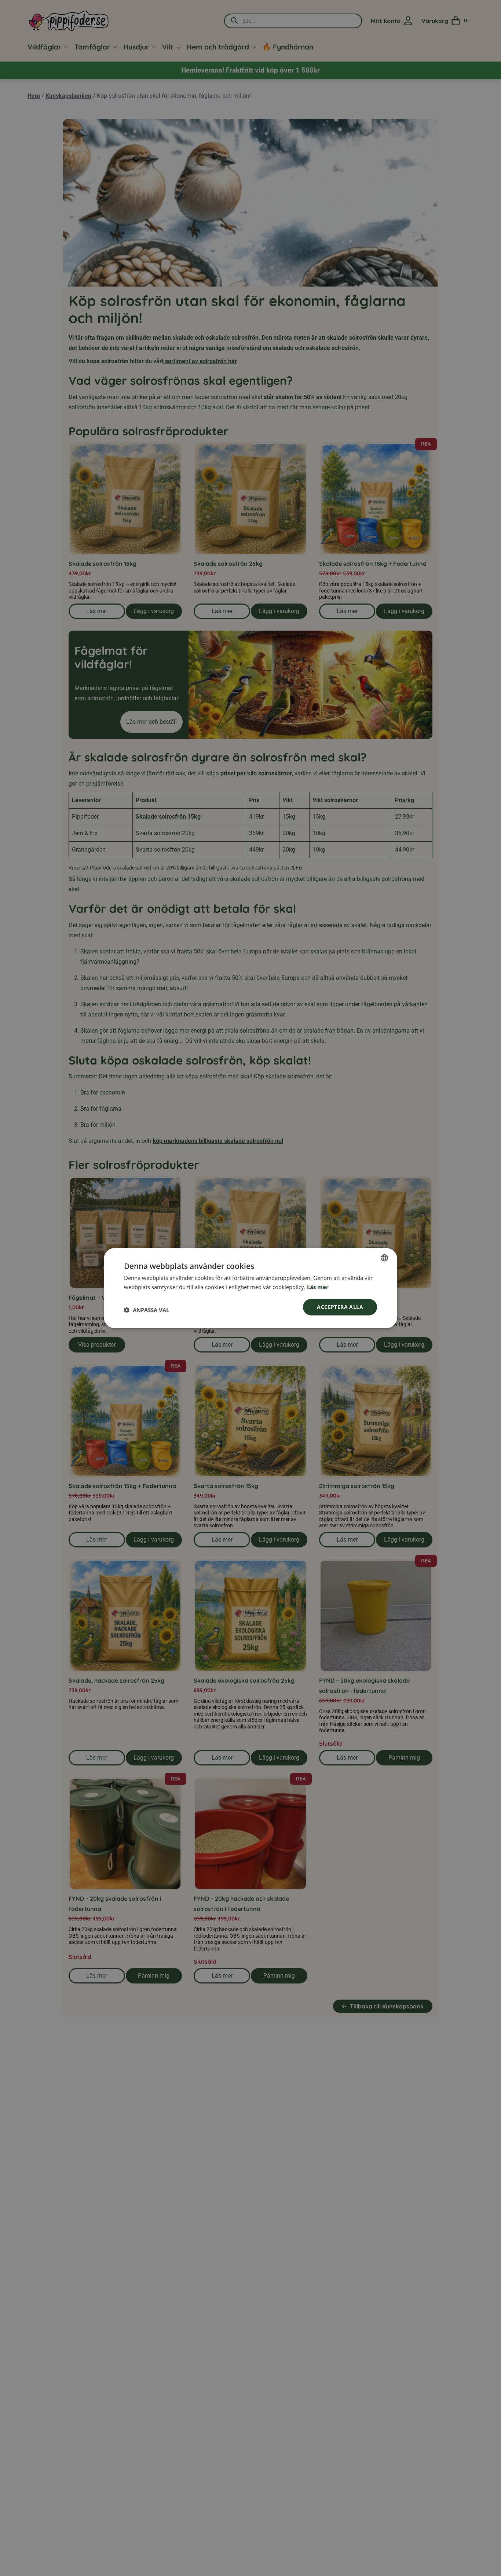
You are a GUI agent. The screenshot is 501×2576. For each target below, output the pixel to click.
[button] (147, 1310)
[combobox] (384, 1258)
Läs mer (318, 1287)
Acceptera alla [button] (340, 1307)
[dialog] (251, 1288)
